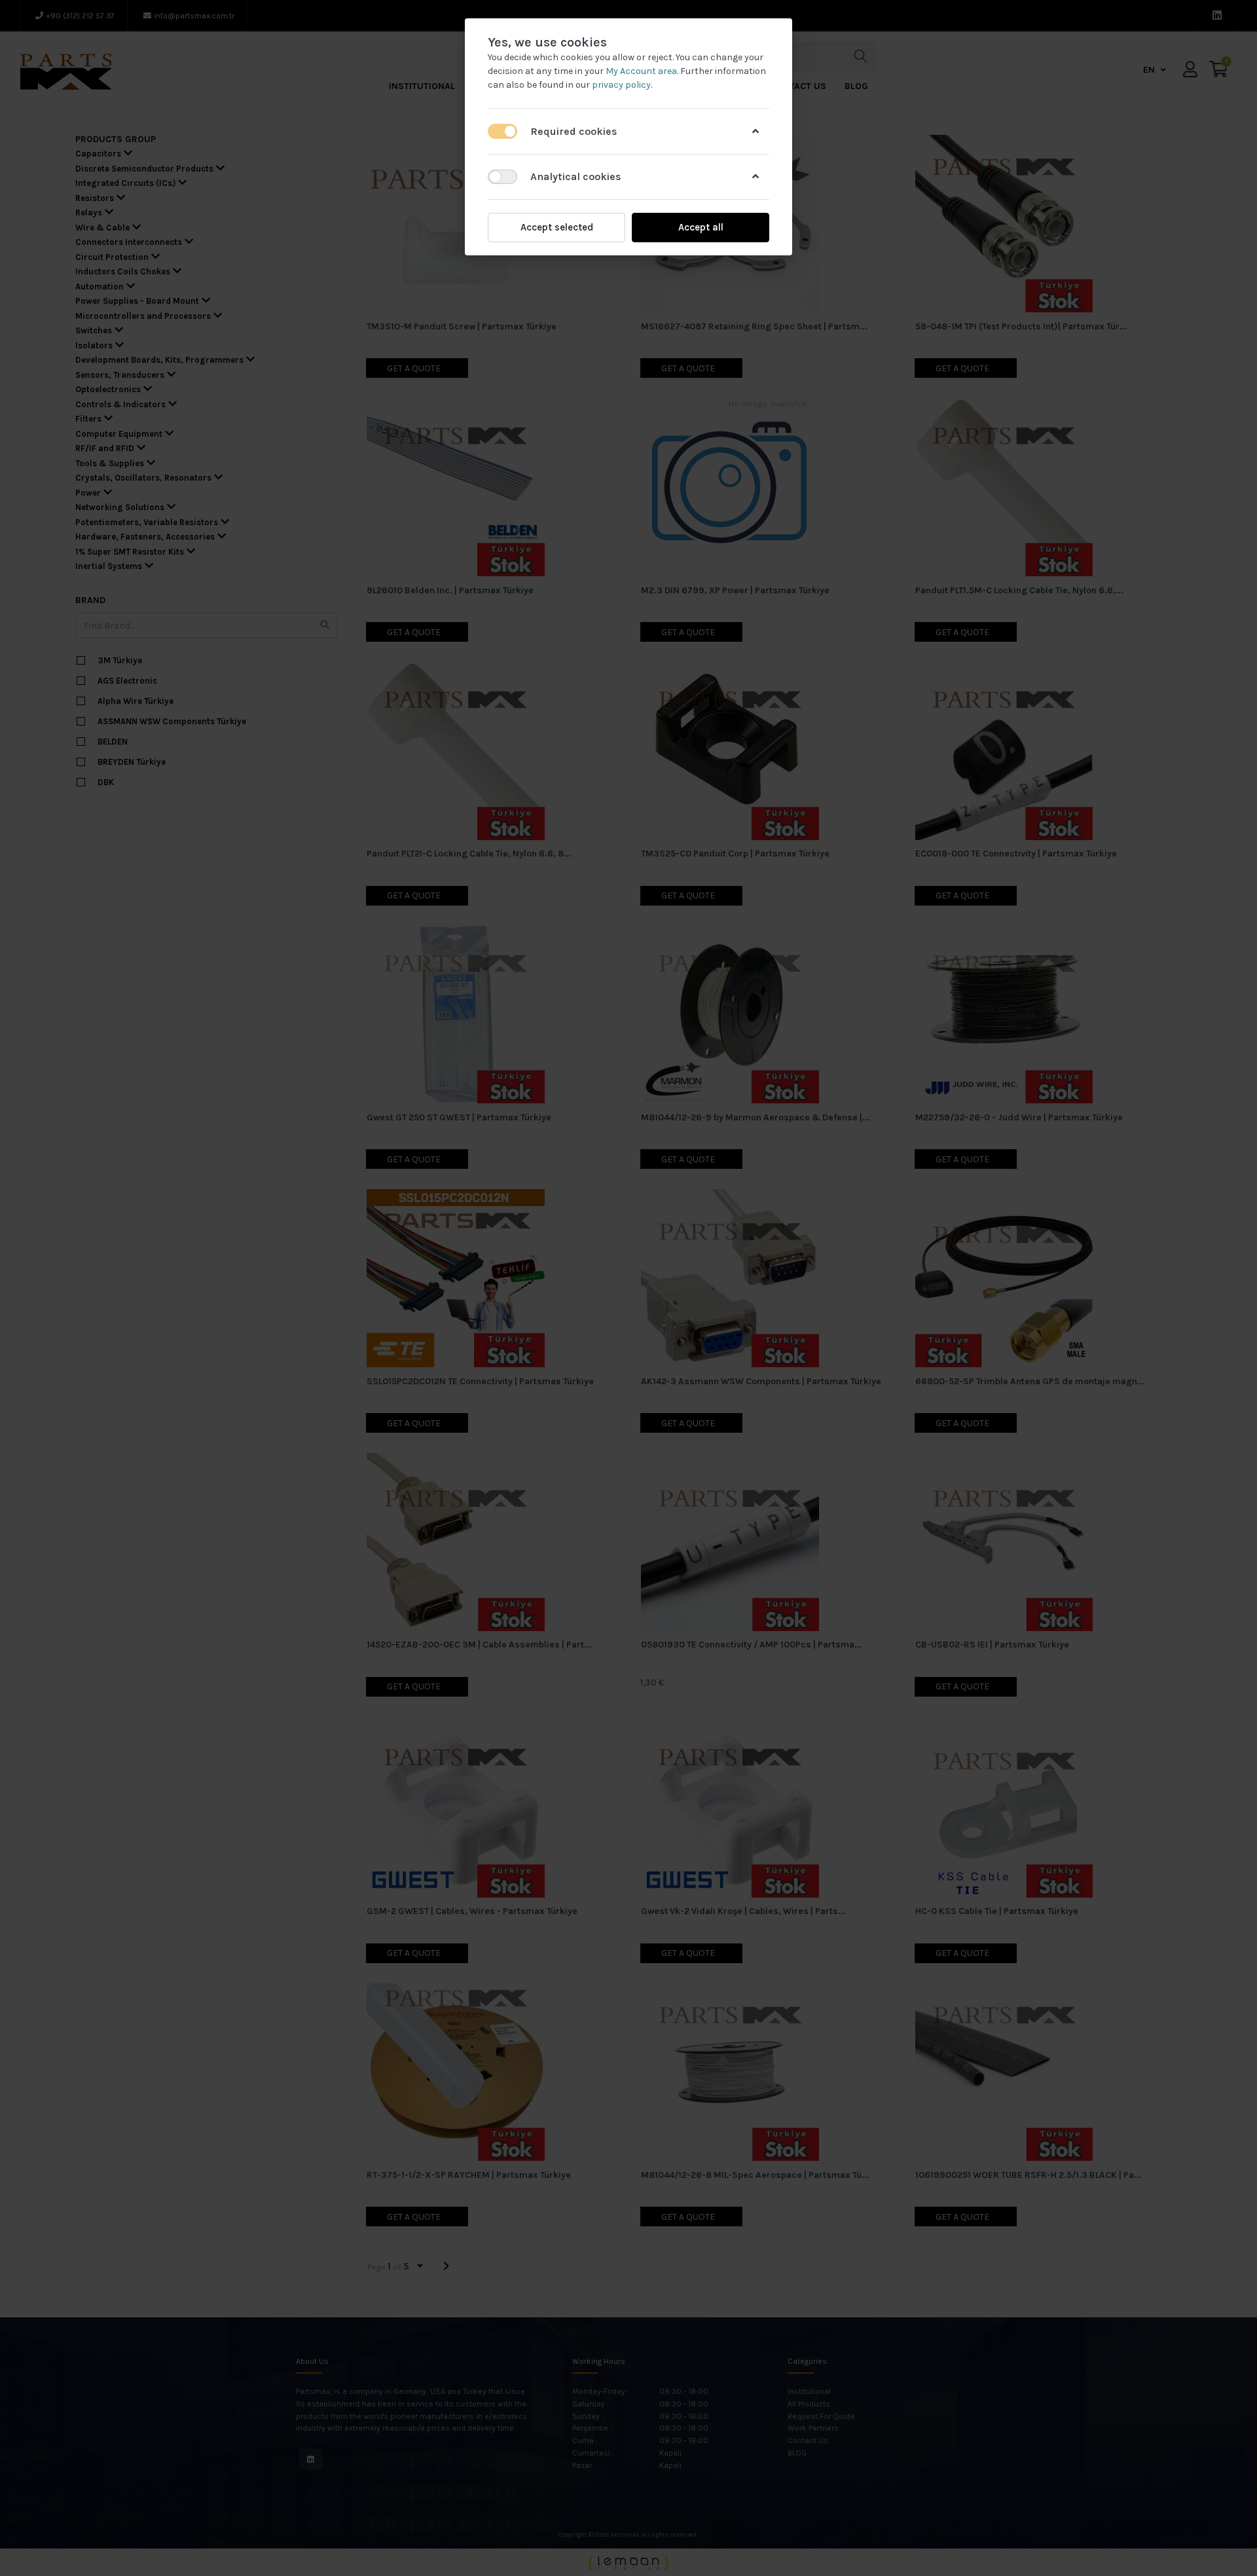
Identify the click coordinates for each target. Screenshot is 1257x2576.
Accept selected (557, 227)
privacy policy (621, 85)
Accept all (701, 227)
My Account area (641, 71)
